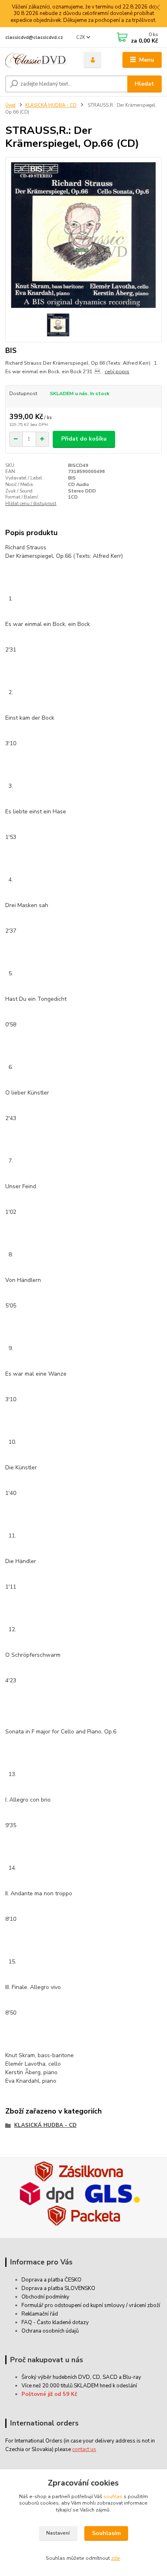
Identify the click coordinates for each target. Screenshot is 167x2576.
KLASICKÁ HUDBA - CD (51, 105)
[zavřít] (157, 8)
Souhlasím (106, 2533)
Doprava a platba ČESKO (51, 2280)
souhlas (113, 2496)
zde (116, 2558)
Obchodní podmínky (45, 2297)
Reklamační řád (40, 2314)
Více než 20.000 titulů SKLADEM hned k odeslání (79, 2386)
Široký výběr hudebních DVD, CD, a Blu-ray (81, 2377)
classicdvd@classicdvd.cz (34, 38)
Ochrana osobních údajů (50, 2331)
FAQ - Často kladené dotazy (55, 2322)
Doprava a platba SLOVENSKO (58, 2288)
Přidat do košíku (84, 439)
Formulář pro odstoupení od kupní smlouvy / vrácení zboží (91, 2305)
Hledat (144, 84)
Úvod (10, 105)
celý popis (117, 372)
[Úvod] (38, 60)
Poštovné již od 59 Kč (49, 2394)
